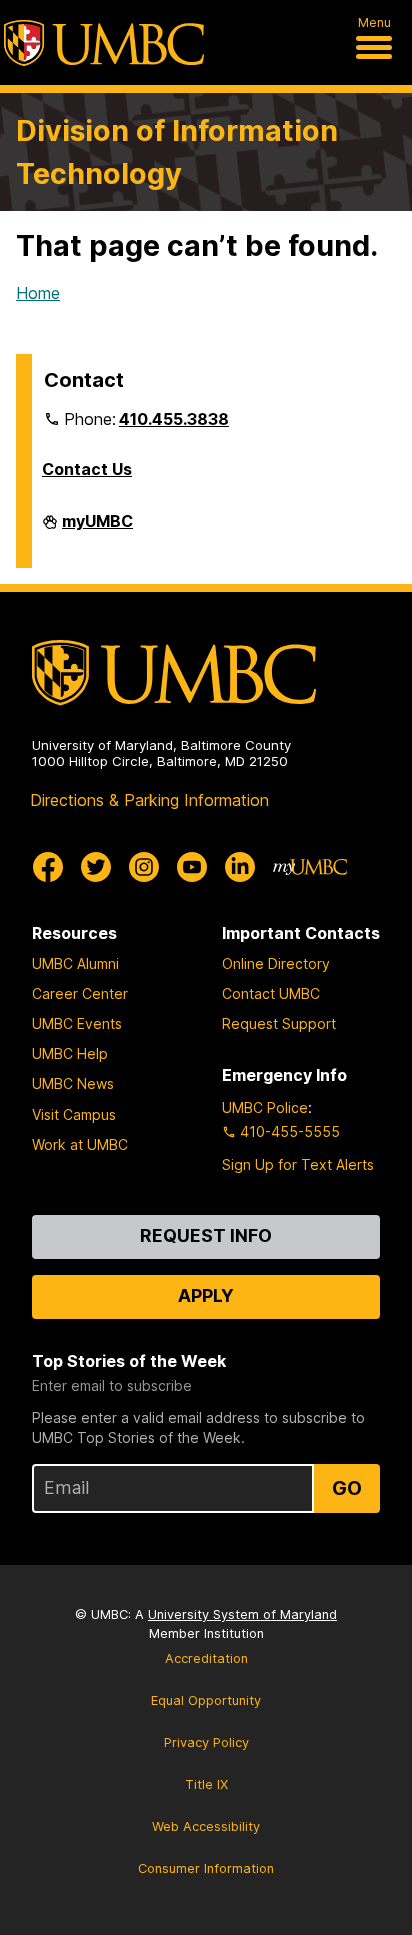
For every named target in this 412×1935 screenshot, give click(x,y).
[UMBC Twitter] (96, 867)
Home (38, 293)
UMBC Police (265, 1107)
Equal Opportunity (206, 1700)
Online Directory (276, 963)
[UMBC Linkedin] (240, 867)
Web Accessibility (206, 1826)
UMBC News (73, 1083)
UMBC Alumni (75, 963)
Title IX (206, 1784)
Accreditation (206, 1658)
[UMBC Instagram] (144, 867)
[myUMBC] (310, 867)
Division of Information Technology (177, 152)
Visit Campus (74, 1114)
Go (347, 1488)
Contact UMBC (271, 993)
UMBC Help (70, 1053)
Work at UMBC (80, 1144)
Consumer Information (206, 1868)
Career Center (80, 993)
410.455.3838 (174, 419)
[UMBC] (104, 43)
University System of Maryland (242, 1614)
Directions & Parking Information (149, 800)
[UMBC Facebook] (48, 867)
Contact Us (87, 469)
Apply (206, 1295)
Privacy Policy (206, 1742)
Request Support (279, 1023)
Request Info (206, 1235)
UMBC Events (77, 1023)
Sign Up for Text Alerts (298, 1164)
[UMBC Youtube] (192, 867)
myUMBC (97, 529)
